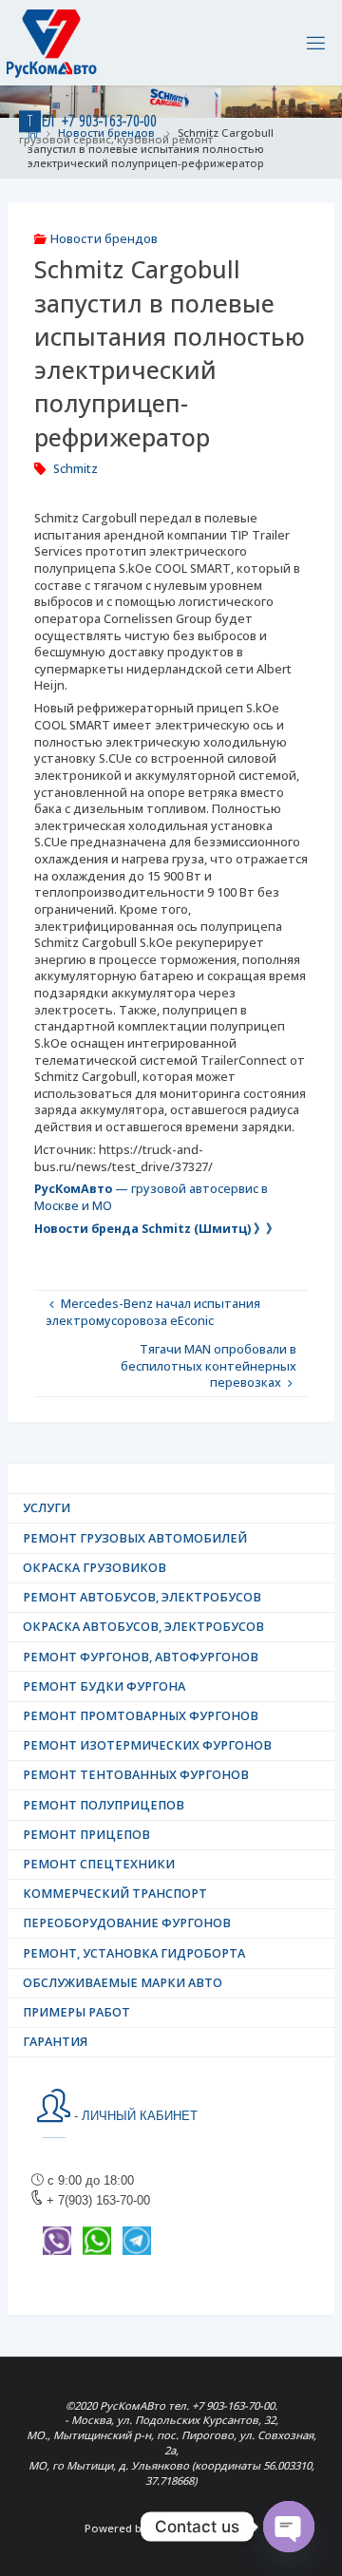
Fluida (164, 2528)
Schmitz (76, 469)
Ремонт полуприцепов (104, 1805)
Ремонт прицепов (86, 1835)
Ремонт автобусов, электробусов (142, 1597)
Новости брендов (104, 239)
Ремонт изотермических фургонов (147, 1745)
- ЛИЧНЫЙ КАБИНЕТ (134, 2116)
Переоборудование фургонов (127, 1923)
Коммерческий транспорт (115, 1894)
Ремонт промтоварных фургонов (141, 1716)
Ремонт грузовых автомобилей (135, 1538)
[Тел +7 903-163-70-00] (52, 42)
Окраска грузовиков (95, 1568)
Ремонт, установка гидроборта (134, 1953)
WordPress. (227, 2528)
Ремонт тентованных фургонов (136, 1775)
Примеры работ (76, 2012)
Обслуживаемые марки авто (123, 1983)
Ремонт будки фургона (104, 1686)
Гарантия (55, 2042)
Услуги (47, 1508)
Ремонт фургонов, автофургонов (141, 1657)
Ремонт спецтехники (99, 1864)
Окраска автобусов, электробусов (143, 1627)
